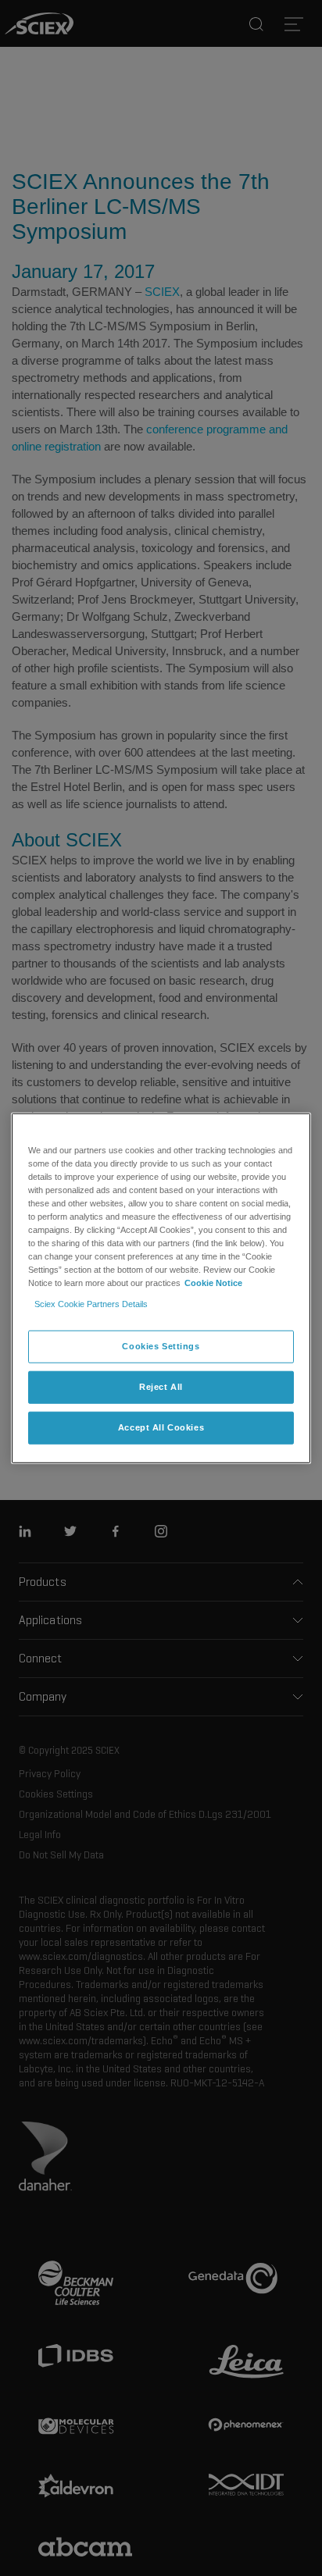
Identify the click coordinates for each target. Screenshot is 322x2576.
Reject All (161, 1387)
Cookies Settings (161, 1346)
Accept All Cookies (161, 1427)
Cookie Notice (213, 1283)
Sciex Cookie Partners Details (91, 1304)
